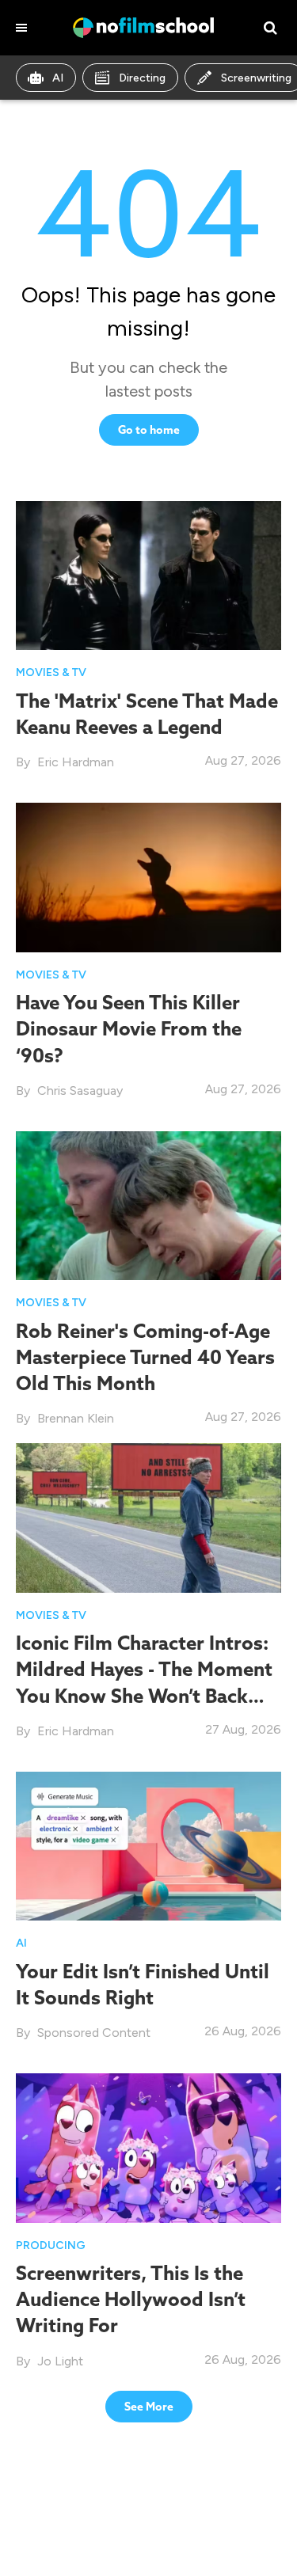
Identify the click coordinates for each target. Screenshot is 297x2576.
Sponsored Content (94, 2033)
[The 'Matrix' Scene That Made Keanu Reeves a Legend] (148, 576)
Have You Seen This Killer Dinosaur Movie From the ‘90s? (129, 1028)
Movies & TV (51, 672)
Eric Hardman (76, 762)
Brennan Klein (76, 1418)
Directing (142, 78)
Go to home (149, 430)
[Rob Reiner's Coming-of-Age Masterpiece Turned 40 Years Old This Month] (148, 1206)
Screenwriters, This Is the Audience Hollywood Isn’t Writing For (131, 2299)
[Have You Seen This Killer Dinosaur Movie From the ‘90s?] (148, 877)
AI (58, 78)
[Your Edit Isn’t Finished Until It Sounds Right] (148, 1845)
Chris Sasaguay (80, 1090)
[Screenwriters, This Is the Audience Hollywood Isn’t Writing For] (148, 2147)
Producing (51, 2245)
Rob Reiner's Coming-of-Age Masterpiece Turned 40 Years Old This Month (145, 1357)
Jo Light (60, 2361)
